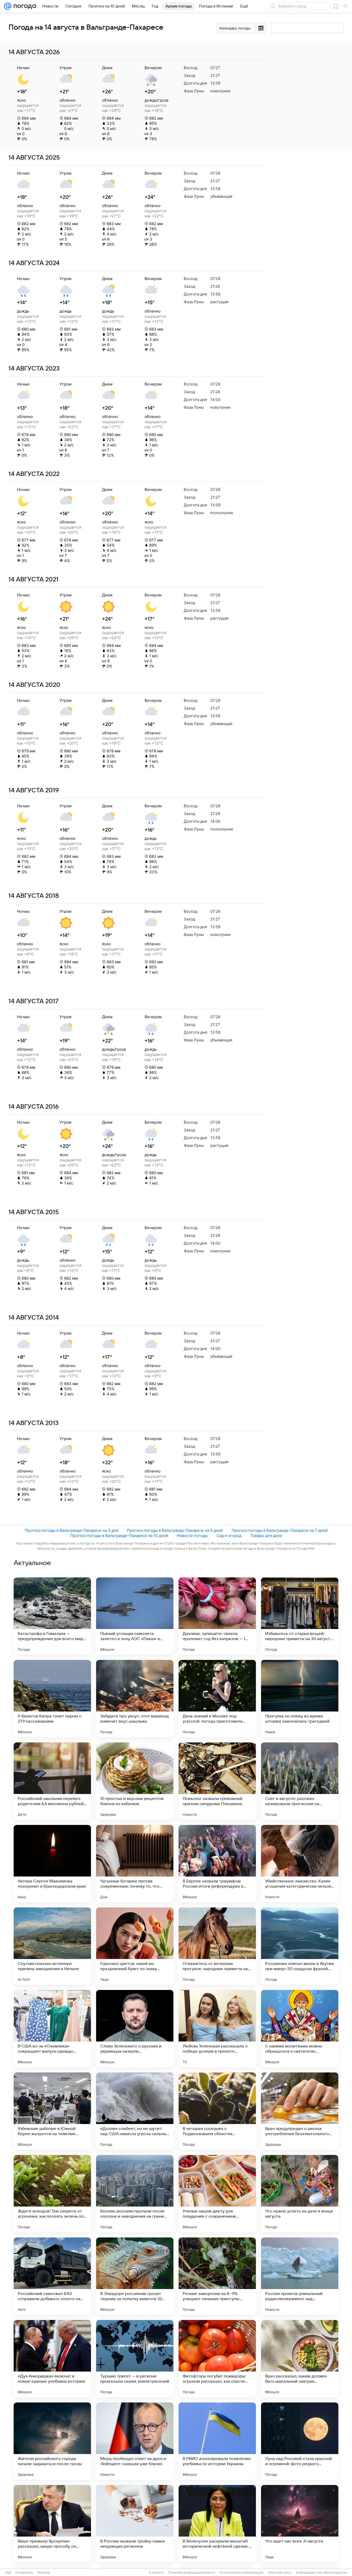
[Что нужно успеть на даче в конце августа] (300, 2194)
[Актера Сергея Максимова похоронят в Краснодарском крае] (52, 1864)
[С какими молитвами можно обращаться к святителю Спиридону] (300, 2029)
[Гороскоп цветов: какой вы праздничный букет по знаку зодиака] (135, 1946)
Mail (8, 2573)
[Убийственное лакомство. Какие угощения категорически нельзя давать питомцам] (300, 1864)
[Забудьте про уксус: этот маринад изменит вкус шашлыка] (135, 1699)
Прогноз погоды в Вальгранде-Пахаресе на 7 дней (280, 1530)
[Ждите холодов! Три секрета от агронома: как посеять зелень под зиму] (52, 2194)
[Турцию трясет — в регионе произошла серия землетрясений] (135, 2359)
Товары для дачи (266, 1536)
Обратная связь (280, 2573)
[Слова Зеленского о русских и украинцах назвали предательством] (135, 2029)
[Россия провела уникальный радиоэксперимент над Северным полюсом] (300, 2276)
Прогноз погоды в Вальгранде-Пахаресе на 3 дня (72, 1530)
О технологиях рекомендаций (242, 2573)
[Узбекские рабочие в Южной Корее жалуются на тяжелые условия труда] (52, 2111)
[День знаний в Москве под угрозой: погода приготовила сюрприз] (217, 1699)
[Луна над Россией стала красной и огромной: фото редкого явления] (300, 2441)
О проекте (156, 2573)
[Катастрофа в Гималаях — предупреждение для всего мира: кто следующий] (52, 1616)
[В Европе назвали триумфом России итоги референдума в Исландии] (217, 1864)
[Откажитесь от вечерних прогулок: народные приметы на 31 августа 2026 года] (217, 1946)
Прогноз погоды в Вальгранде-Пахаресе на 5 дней (175, 1530)
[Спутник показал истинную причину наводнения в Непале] (52, 1946)
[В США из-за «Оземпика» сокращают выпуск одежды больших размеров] (52, 2029)
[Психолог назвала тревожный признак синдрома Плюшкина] (217, 1781)
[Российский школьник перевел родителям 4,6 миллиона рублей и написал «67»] (52, 1781)
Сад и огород (229, 1536)
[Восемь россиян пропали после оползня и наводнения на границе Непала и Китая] (135, 2194)
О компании (24, 2573)
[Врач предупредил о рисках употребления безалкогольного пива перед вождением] (300, 2111)
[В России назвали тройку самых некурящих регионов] (135, 2524)
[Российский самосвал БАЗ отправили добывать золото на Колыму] (52, 2276)
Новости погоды (192, 1536)
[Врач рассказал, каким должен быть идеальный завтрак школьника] (300, 2359)
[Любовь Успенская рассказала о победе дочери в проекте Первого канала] (217, 2029)
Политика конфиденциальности (192, 2573)
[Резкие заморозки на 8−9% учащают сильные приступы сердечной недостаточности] (217, 2276)
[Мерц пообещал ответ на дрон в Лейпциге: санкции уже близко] (135, 2441)
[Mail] (8, 6)
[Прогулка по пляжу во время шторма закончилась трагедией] (300, 1699)
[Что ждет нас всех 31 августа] (300, 2524)
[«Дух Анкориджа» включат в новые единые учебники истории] (52, 2359)
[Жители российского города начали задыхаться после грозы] (52, 2441)
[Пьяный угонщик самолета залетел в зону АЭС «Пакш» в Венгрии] (135, 1616)
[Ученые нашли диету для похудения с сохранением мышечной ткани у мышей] (217, 2194)
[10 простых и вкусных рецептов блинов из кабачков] (135, 1781)
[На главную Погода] (24, 6)
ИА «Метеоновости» (332, 2573)
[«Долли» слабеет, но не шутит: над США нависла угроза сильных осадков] (135, 2111)
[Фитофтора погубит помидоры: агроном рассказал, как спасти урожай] (217, 2359)
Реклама (44, 2573)
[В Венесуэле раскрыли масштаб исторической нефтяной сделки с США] (217, 2524)
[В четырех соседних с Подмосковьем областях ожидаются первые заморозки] (217, 2111)
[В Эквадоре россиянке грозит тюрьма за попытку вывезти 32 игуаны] (135, 2276)
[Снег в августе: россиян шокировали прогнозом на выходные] (300, 1781)
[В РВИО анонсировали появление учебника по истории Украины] (217, 2441)
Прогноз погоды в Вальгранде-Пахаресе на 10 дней (119, 1536)
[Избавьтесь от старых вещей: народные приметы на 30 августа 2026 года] (300, 1616)
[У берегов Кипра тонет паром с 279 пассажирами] (52, 1699)
